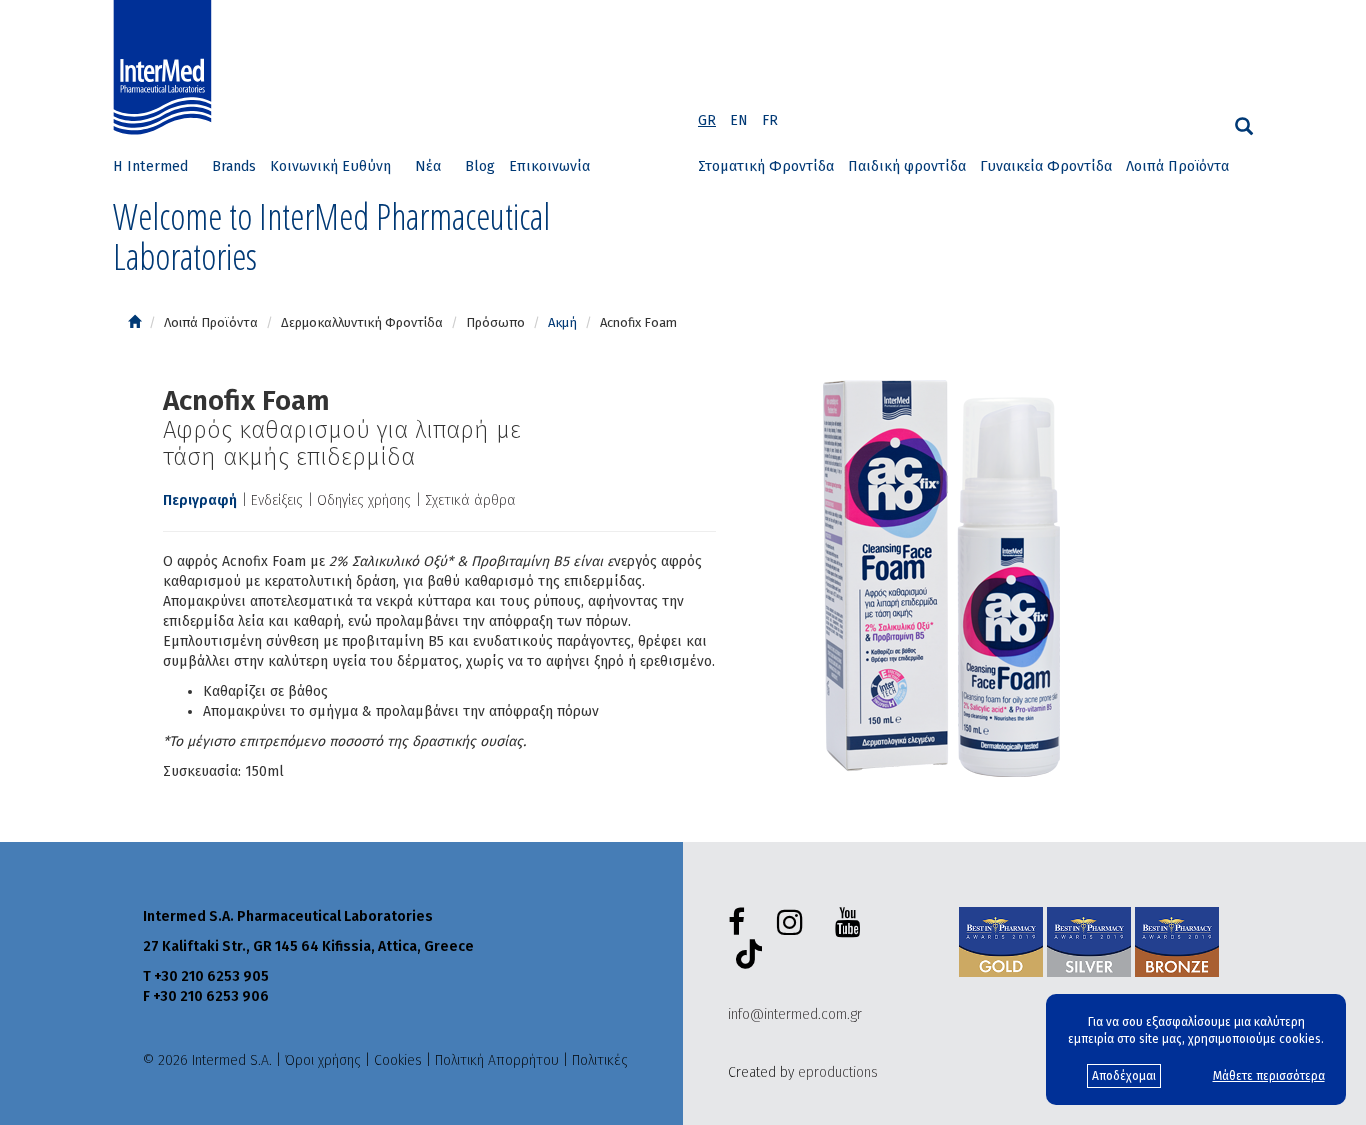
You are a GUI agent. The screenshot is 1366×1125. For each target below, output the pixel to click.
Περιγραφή (200, 500)
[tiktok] (745, 957)
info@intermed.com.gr (795, 1014)
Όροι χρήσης (323, 1060)
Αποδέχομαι (1124, 1076)
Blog (480, 166)
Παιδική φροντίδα (907, 166)
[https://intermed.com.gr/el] (134, 322)
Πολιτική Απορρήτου (497, 1060)
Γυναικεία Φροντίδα (1046, 166)
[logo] (167, 68)
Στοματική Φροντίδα (766, 166)
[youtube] (852, 923)
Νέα (428, 166)
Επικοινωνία (549, 166)
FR (770, 120)
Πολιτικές (600, 1060)
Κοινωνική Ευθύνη (330, 166)
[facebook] (740, 923)
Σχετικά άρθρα (470, 500)
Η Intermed (150, 166)
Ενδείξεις (277, 500)
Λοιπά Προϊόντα (1177, 166)
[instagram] (794, 923)
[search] (1244, 126)
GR (707, 120)
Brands (234, 166)
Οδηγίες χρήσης (364, 500)
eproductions (838, 1072)
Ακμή (562, 322)
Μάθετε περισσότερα (1269, 1076)
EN (739, 120)
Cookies (398, 1060)
